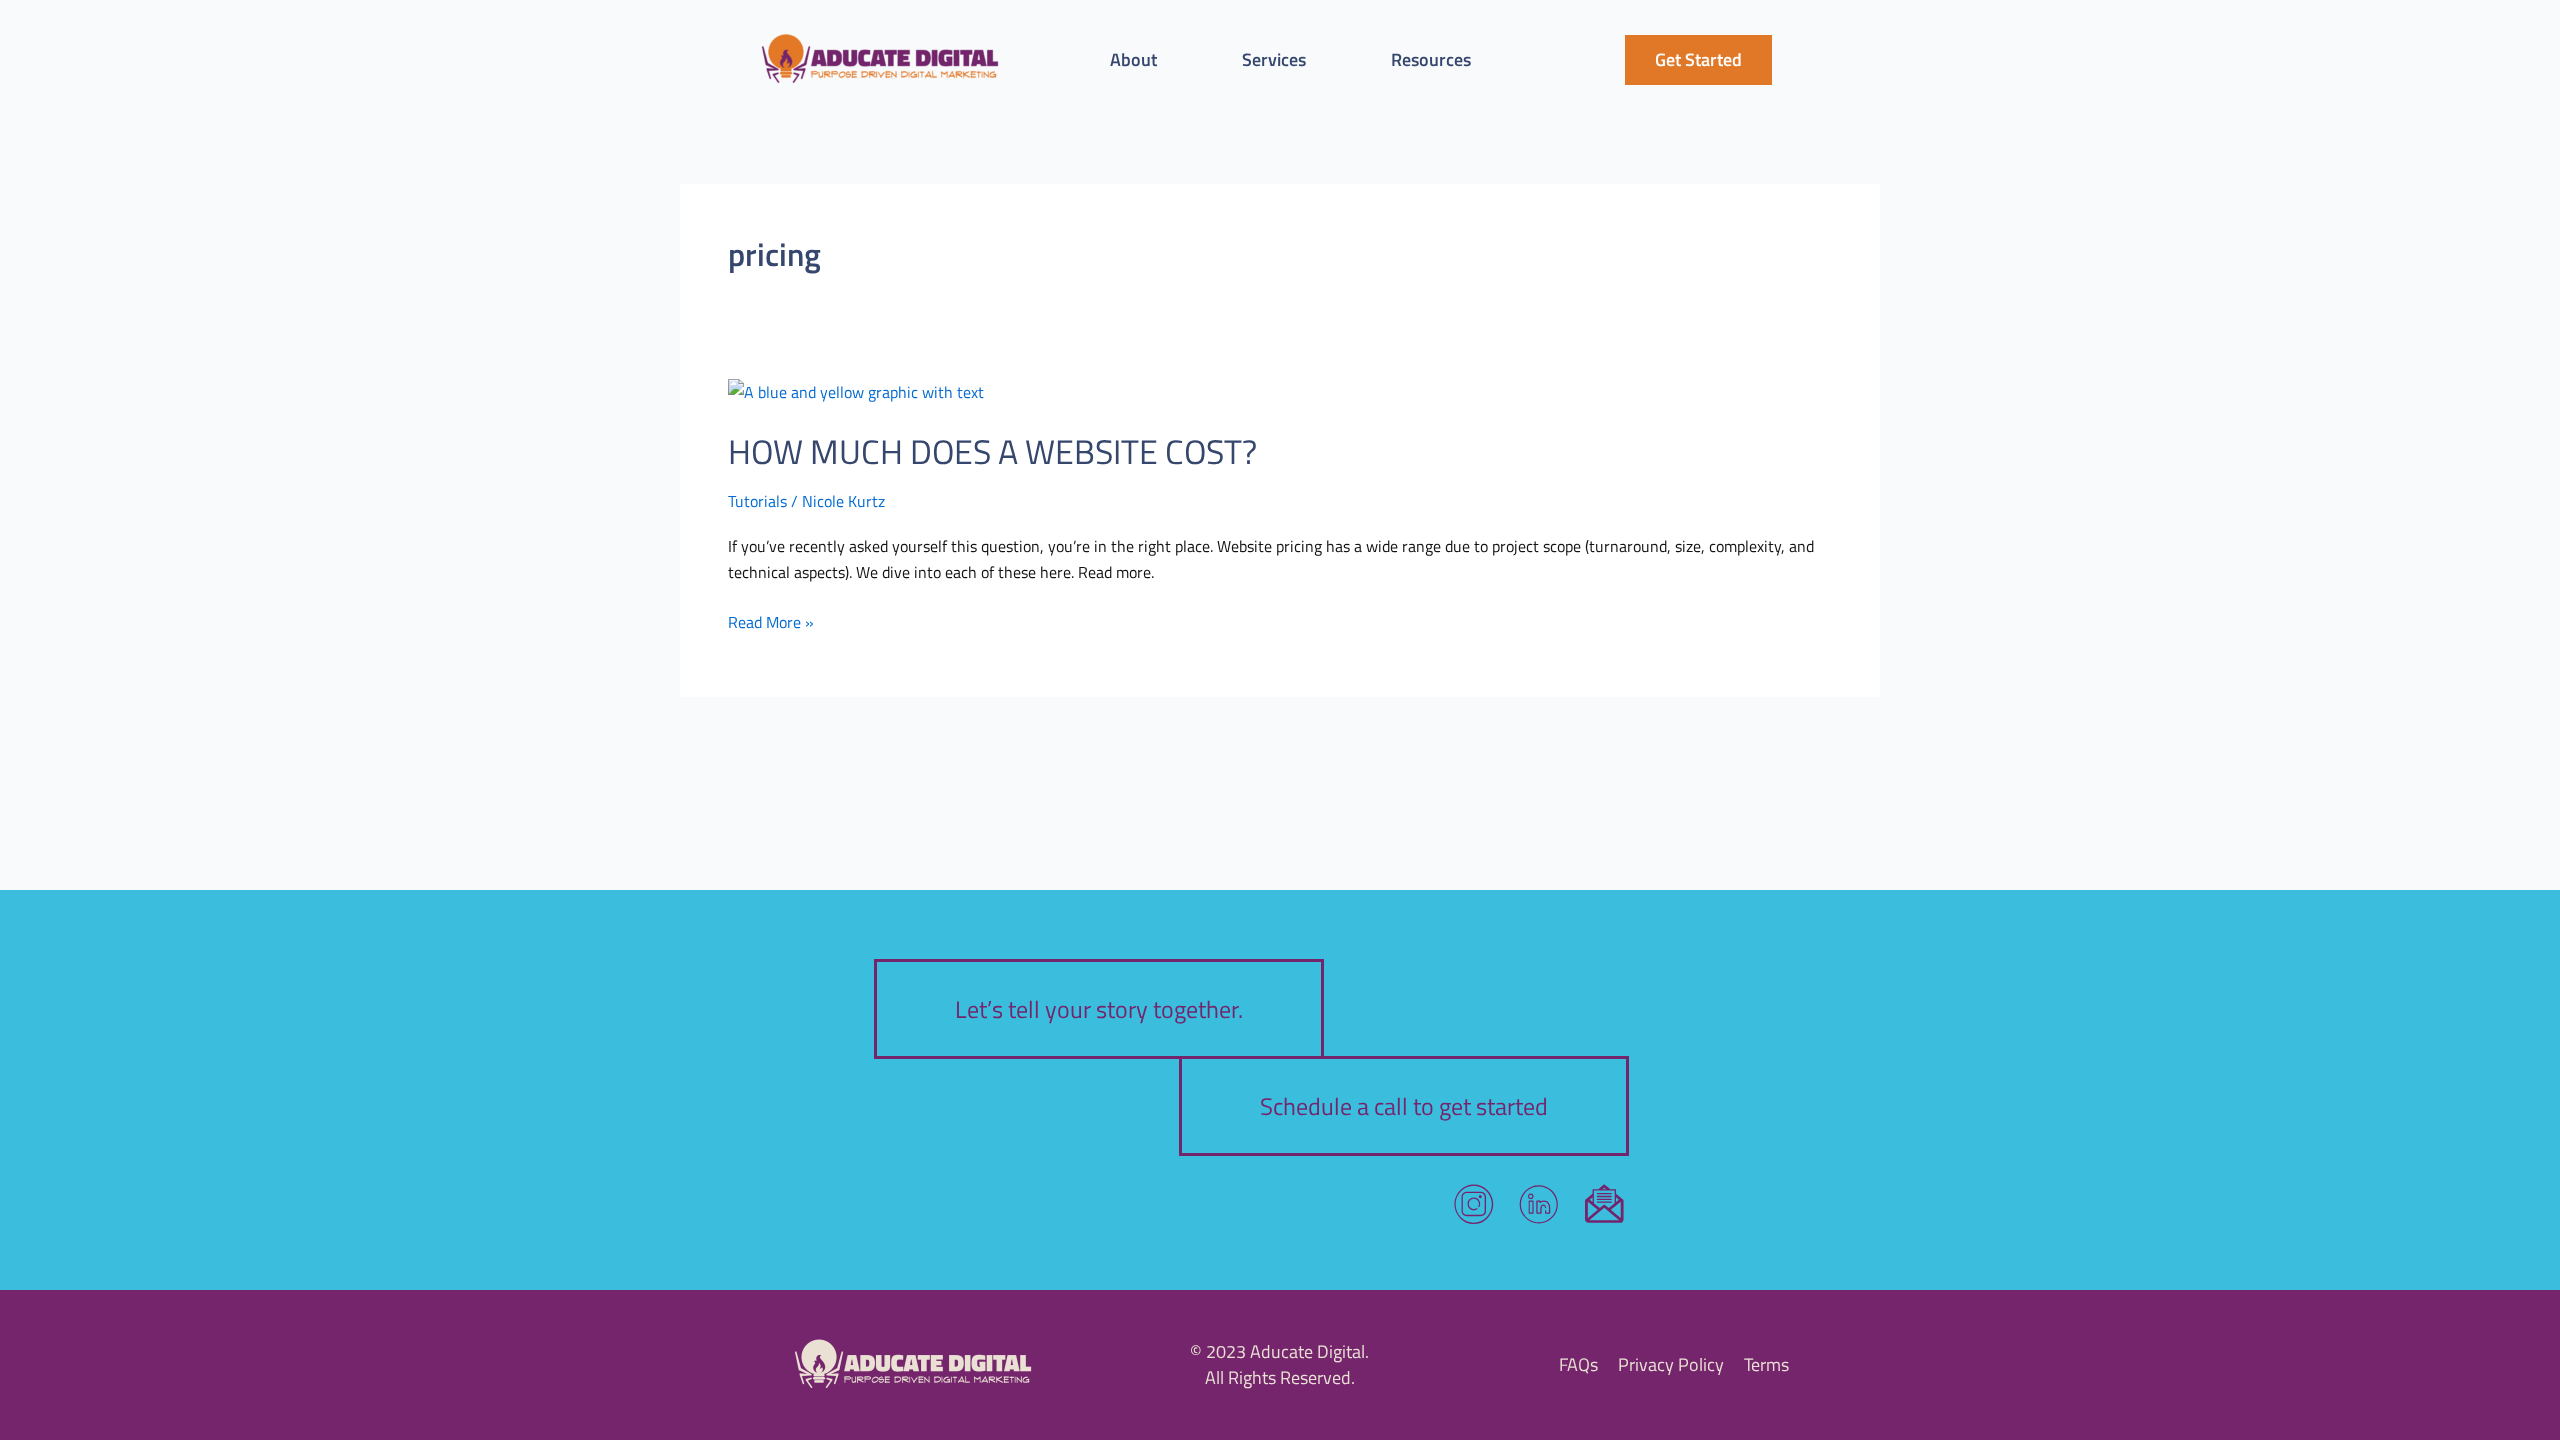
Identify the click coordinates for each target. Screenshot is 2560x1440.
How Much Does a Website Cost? (992, 451)
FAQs (1578, 1364)
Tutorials (757, 501)
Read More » (771, 621)
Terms (1766, 1364)
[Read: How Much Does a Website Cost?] (856, 390)
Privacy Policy (1671, 1364)
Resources (1431, 59)
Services (1274, 59)
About (1133, 59)
